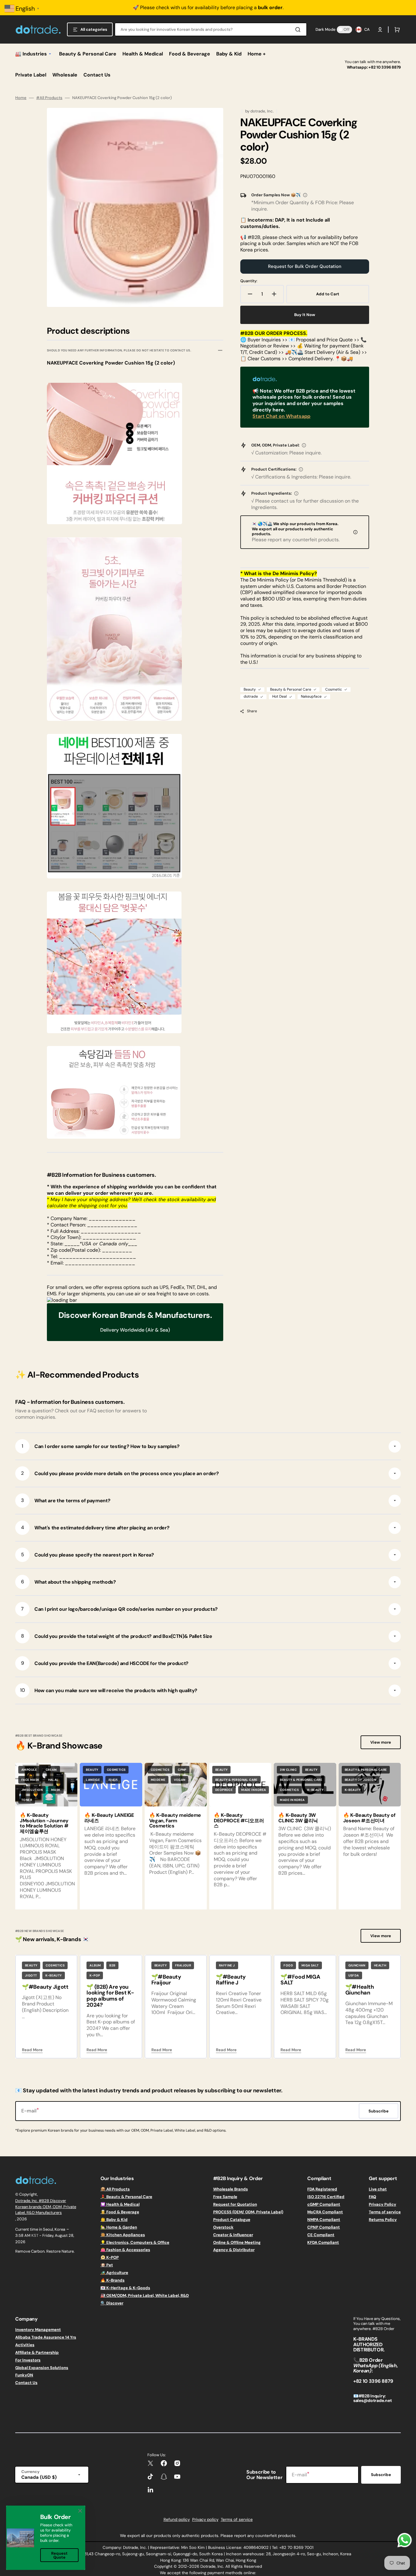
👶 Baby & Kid (114, 2220)
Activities (25, 2345)
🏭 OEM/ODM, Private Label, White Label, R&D (145, 2295)
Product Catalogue (232, 2220)
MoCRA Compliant (325, 2212)
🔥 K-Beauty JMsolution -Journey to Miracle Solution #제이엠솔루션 (44, 1823)
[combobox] (211, 29)
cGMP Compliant (324, 2204)
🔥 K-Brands (113, 2280)
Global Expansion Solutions (42, 2368)
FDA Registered (322, 2189)
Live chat (378, 2189)
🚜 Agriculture (114, 2273)
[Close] (80, 2511)
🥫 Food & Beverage (120, 2212)
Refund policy (177, 2519)
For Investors (28, 2360)
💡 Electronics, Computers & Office (135, 2242)
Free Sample (225, 2197)
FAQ (372, 2197)
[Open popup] (305, 195)
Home (21, 98)
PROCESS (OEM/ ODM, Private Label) (248, 2212)
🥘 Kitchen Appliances (123, 2235)
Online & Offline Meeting (237, 2242)
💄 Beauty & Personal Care (126, 2197)
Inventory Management (38, 2330)
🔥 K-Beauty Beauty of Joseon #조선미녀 (369, 1818)
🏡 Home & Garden (119, 2227)
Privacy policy (205, 2519)
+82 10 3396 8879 (385, 67)
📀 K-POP (110, 2257)
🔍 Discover (112, 2303)
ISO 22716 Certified (326, 2197)
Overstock (223, 2227)
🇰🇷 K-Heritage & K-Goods (125, 2288)
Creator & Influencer (233, 2235)
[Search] (299, 30)
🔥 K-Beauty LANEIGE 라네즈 (109, 1818)
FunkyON (24, 2375)
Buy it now (305, 315)
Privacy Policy (383, 2204)
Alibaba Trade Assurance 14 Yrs (46, 2337)
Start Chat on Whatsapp (281, 416)
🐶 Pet (107, 2265)
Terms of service (385, 2212)
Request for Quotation (235, 2204)
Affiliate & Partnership (37, 2352)
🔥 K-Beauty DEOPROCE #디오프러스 (239, 1820)
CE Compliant (321, 2235)
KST (35, 2235)
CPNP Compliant (324, 2227)
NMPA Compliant (324, 2220)
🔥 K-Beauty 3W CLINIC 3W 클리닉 (298, 1818)
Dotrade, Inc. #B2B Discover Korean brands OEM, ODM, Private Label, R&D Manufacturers (46, 2207)
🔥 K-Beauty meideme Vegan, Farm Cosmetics (175, 1820)
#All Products (49, 98)
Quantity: (249, 281)
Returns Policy (383, 2220)
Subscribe (381, 2475)
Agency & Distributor (234, 2250)
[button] (380, 30)
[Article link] (46, 1836)
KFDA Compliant (323, 2242)
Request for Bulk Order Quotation (305, 266)
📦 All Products (115, 2189)
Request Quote (59, 2555)
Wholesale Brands (231, 2189)
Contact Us (26, 2383)
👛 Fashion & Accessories (125, 2250)
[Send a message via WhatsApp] (405, 2540)
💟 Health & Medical (120, 2204)
